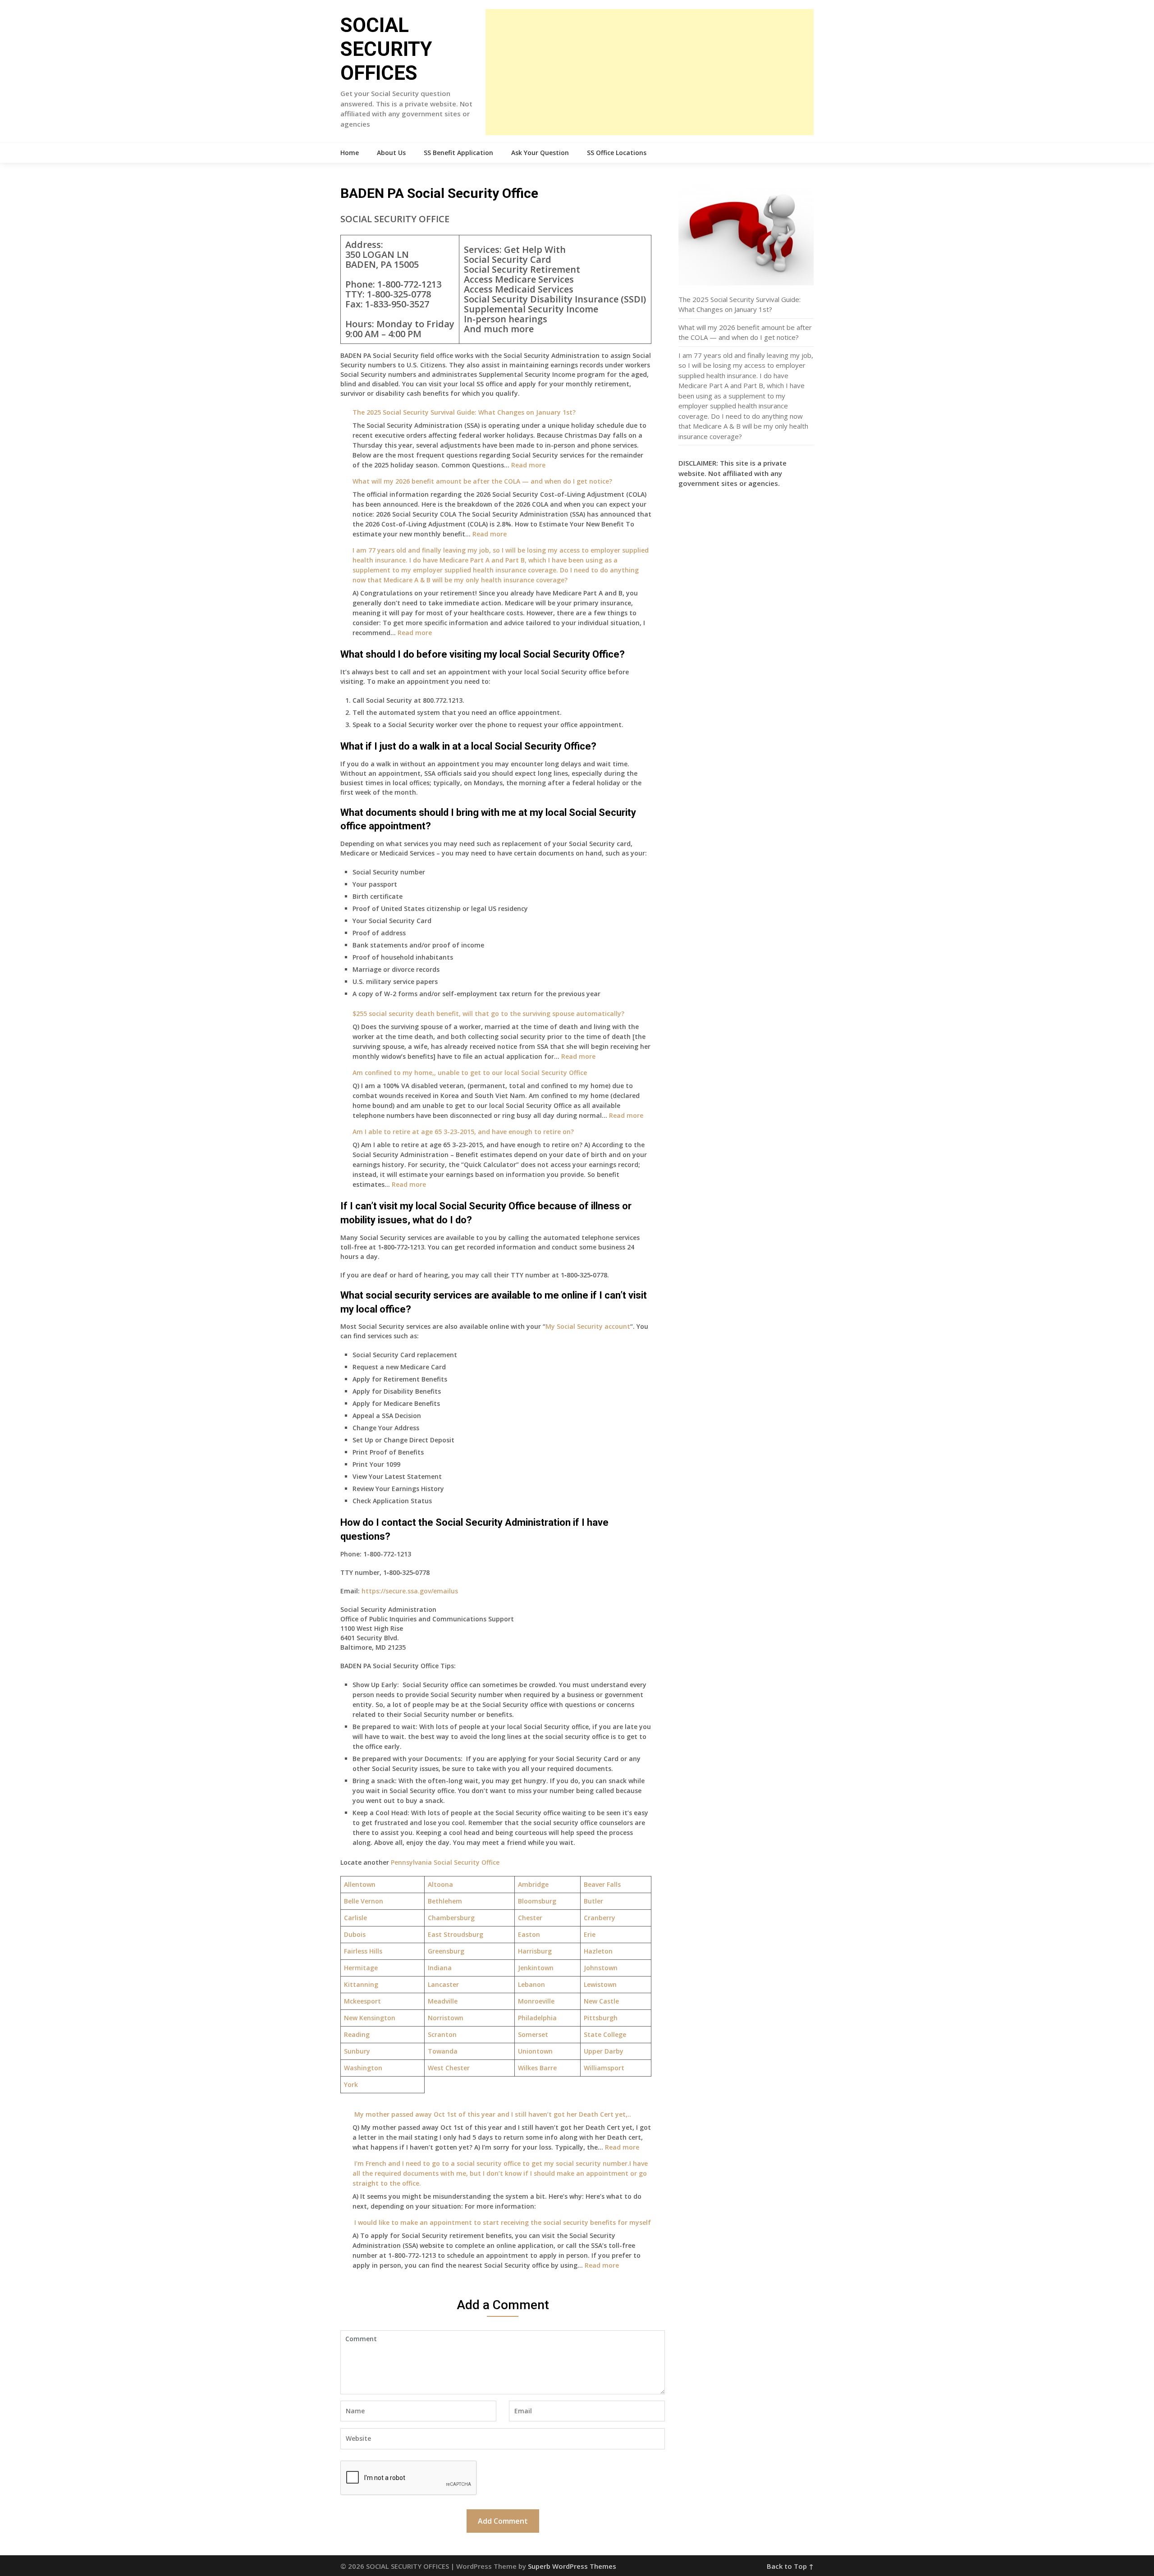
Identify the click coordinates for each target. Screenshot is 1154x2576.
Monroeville (536, 2001)
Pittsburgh (601, 2018)
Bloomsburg (537, 1901)
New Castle (601, 2001)
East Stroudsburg (456, 1934)
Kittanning (361, 1984)
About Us (391, 153)
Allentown (360, 1884)
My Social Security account (588, 1326)
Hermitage (361, 1968)
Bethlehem (445, 1901)
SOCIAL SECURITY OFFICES (386, 49)
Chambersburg (451, 1918)
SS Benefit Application (458, 153)
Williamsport (604, 2068)
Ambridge (533, 1884)
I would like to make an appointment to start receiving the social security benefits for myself (502, 2222)
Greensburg (446, 1951)
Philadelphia (537, 2018)
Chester (530, 1918)
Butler (593, 1901)
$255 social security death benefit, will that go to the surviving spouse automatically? (488, 1013)
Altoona (440, 1884)
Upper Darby (604, 2051)
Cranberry (600, 1918)
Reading (357, 2034)
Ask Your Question (540, 153)
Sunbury (357, 2051)
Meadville (443, 2001)
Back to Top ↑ (790, 2566)
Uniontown (535, 2051)
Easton (529, 1934)
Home (350, 153)
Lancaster (443, 1984)
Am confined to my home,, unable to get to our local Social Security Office (470, 1073)
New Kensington (370, 2018)
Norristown (446, 2018)
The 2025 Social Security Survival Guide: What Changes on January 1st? (464, 412)
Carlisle (355, 1918)
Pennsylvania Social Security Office (445, 1862)
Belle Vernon (364, 1901)
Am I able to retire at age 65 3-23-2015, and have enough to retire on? (463, 1132)
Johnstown (601, 1968)
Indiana (440, 1968)
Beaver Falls (602, 1884)
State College (605, 2034)
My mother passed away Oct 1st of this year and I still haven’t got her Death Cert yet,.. (492, 2114)
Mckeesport (362, 2001)
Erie (590, 1934)
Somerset (533, 2034)
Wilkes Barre (537, 2068)
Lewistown (600, 1984)
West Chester (449, 2068)
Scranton (442, 2034)
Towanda (443, 2051)
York (351, 2084)
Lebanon (531, 1984)
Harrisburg (535, 1951)
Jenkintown (536, 1968)
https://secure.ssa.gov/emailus (410, 1591)
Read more (528, 465)
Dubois (355, 1934)
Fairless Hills (363, 1951)
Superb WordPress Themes (572, 2566)
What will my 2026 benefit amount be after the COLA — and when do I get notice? (482, 481)
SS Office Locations (617, 153)
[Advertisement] (650, 72)
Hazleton (598, 1951)
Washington (363, 2068)
